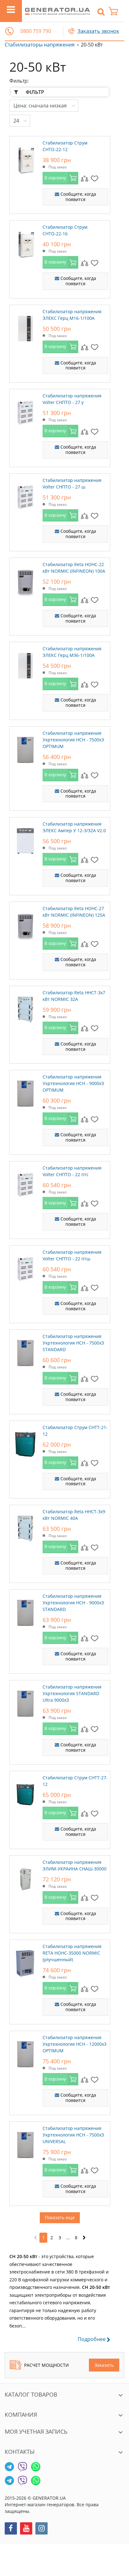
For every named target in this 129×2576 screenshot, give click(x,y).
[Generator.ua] (57, 11)
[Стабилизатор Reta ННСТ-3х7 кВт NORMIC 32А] (25, 1008)
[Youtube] (26, 2528)
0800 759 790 (36, 31)
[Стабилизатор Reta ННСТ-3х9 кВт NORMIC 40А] (25, 1527)
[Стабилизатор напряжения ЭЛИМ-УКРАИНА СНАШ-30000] (25, 1878)
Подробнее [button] (92, 2339)
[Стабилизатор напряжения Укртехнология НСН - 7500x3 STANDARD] (25, 1352)
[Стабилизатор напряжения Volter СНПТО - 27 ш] (25, 496)
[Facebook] (11, 2528)
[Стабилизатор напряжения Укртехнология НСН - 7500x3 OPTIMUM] (25, 749)
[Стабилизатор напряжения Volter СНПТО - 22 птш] (25, 1268)
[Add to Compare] (85, 178)
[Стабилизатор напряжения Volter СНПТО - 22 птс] (25, 1183)
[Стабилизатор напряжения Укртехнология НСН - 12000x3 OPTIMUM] (25, 2053)
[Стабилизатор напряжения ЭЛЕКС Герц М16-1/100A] (25, 327)
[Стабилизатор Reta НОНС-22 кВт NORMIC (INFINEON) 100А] (25, 580)
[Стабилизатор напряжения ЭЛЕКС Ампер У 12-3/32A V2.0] (25, 839)
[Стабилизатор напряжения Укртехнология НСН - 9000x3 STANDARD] (25, 1612)
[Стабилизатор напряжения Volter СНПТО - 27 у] (25, 411)
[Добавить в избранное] (95, 178)
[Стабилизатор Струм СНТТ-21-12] (25, 1443)
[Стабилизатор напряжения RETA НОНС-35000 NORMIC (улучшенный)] (25, 1962)
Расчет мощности (46, 2365)
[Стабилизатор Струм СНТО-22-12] (25, 158)
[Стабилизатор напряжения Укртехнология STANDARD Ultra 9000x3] (25, 1702)
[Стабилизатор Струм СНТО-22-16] (25, 243)
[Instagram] (41, 2528)
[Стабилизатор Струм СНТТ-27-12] (25, 1793)
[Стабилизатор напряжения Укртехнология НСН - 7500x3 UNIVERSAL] (25, 2144)
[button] (9, 31)
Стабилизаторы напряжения (40, 45)
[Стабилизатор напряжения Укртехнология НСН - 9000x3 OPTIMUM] (25, 1092)
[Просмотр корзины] (116, 11)
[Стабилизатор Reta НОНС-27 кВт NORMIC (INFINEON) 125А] (25, 924)
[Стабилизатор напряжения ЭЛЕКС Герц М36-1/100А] (25, 664)
